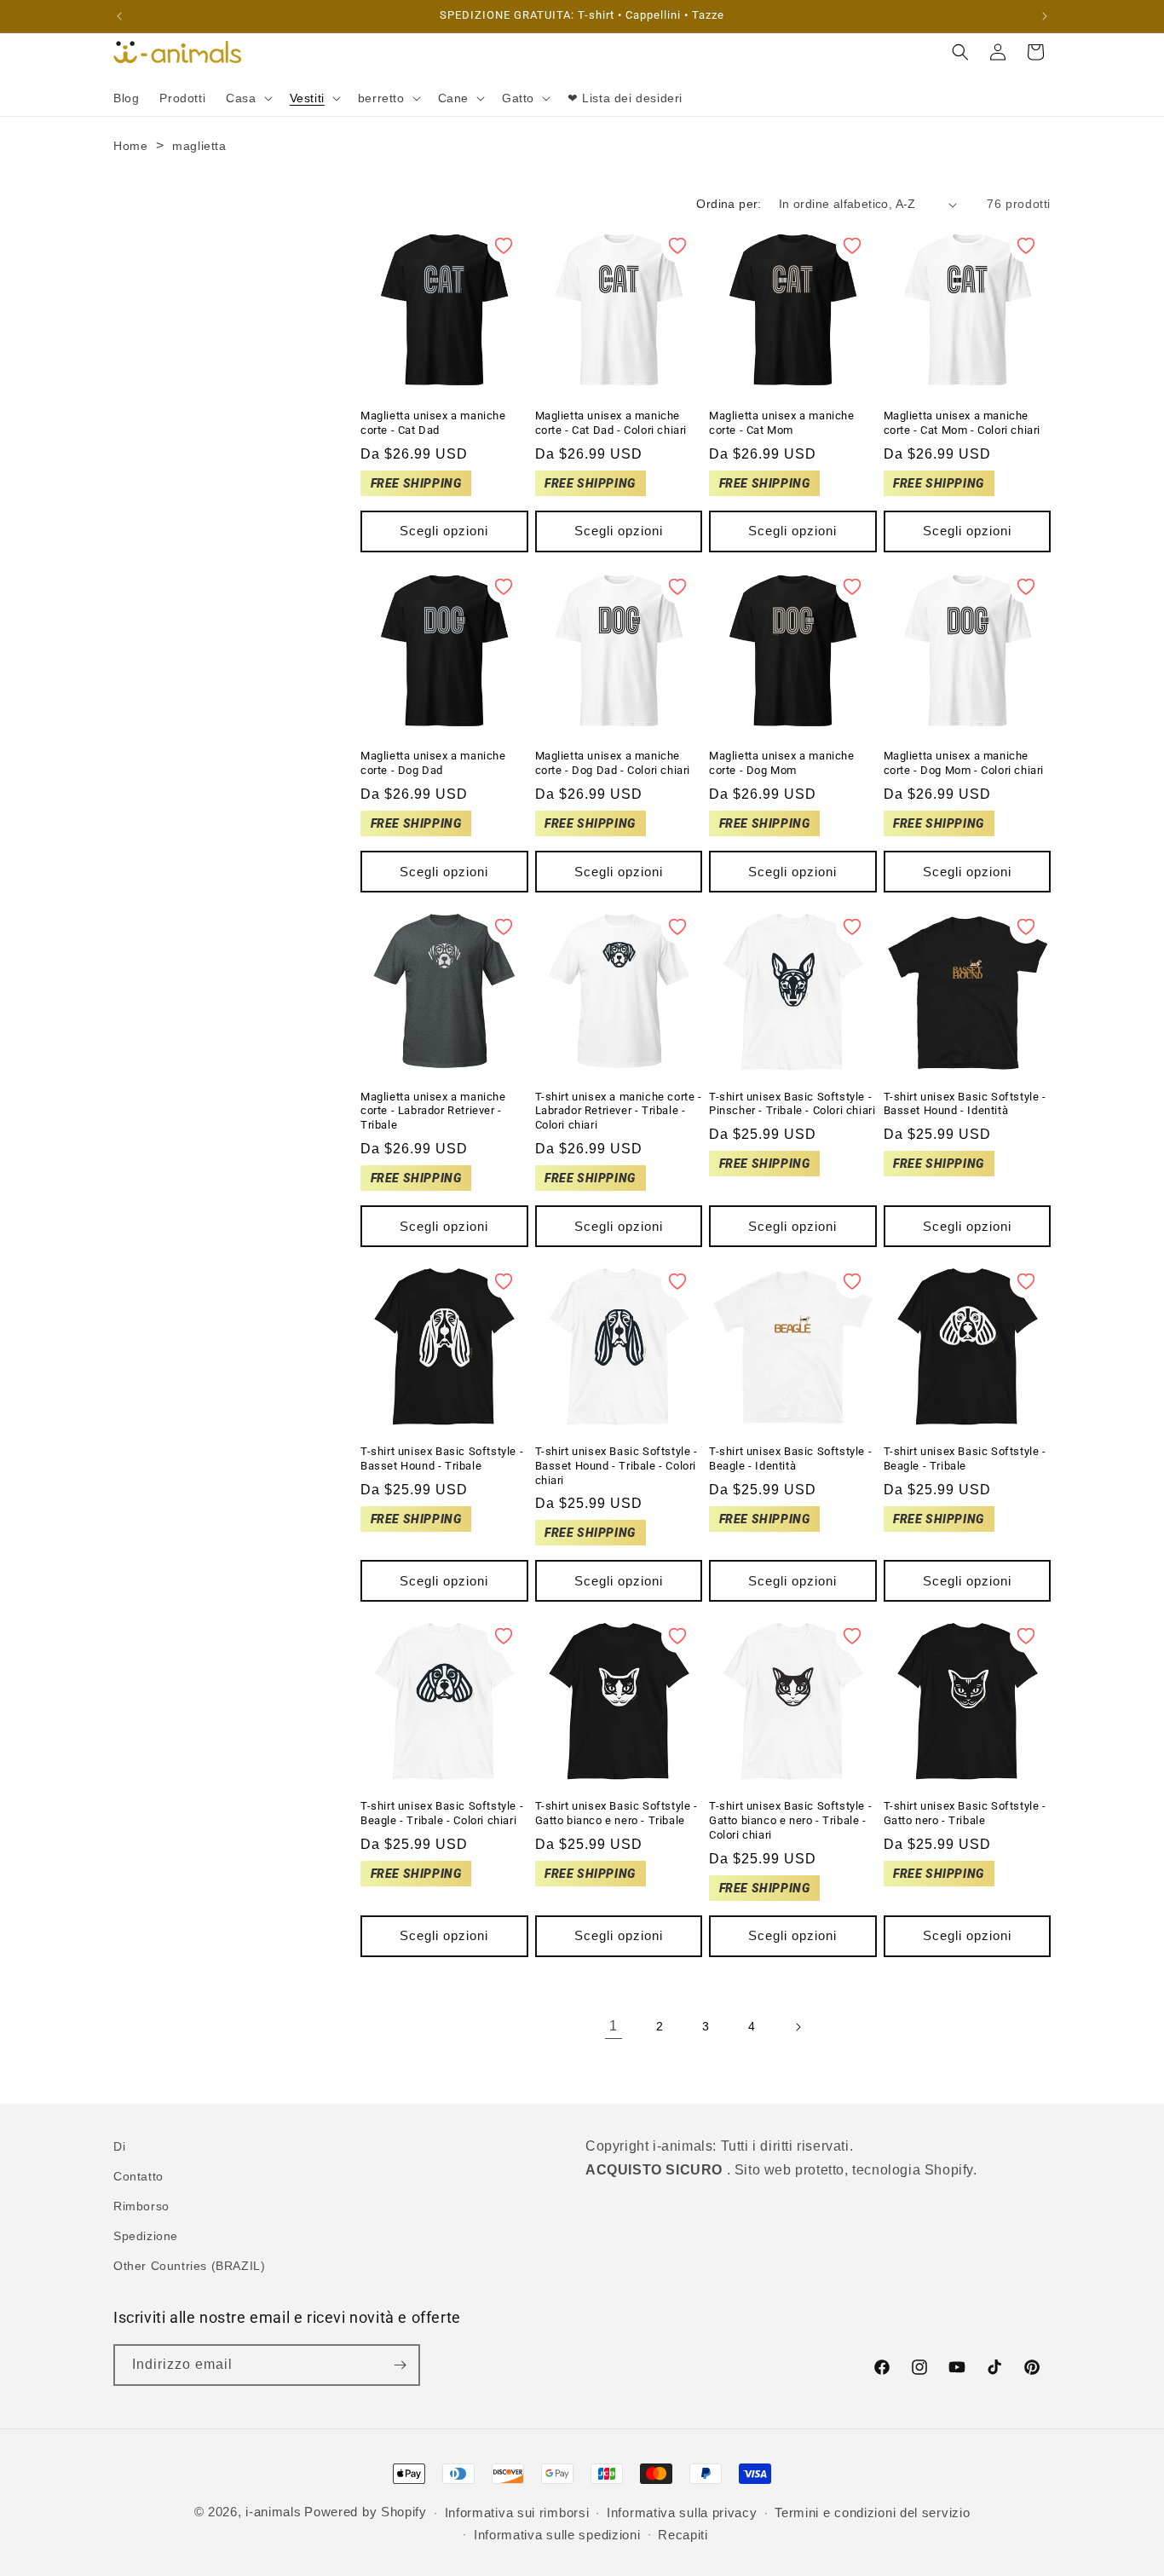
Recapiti (683, 2535)
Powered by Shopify (366, 2512)
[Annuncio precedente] (119, 16)
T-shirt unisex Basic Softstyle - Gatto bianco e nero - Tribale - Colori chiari (790, 1820)
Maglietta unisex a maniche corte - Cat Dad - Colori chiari (611, 423)
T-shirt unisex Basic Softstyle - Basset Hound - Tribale (442, 1458)
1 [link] (614, 2026)
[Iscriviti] (400, 2365)
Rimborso (141, 2206)
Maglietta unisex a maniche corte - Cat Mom (782, 423)
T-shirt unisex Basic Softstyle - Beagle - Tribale (965, 1458)
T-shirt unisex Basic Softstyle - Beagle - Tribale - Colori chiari (442, 1813)
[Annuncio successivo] (1045, 16)
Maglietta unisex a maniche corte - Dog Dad (433, 763)
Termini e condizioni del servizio (872, 2512)
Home (130, 146)
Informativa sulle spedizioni (557, 2535)
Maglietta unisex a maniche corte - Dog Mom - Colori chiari (964, 763)
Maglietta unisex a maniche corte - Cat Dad (433, 423)
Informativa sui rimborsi (517, 2512)
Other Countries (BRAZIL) (189, 2266)
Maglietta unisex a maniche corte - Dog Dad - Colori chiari (613, 763)
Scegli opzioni (444, 531)
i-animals (273, 2512)
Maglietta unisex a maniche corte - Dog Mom (782, 763)
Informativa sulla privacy (682, 2512)
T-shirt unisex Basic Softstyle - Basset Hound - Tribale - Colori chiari (617, 1466)
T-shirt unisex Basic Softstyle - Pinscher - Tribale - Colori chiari (792, 1104)
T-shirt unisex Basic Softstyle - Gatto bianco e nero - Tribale (617, 1813)
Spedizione (146, 2236)
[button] (247, 98)
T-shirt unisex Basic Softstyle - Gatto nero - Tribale (965, 1813)
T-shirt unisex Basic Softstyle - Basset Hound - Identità (965, 1104)
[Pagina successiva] (798, 2027)
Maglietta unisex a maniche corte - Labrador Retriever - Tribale (433, 1111)
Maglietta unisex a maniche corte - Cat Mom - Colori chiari (962, 423)
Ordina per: (729, 204)
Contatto (138, 2176)
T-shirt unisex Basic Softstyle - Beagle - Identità (790, 1458)
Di (119, 2146)
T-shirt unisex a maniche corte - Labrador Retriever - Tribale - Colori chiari (619, 1111)
